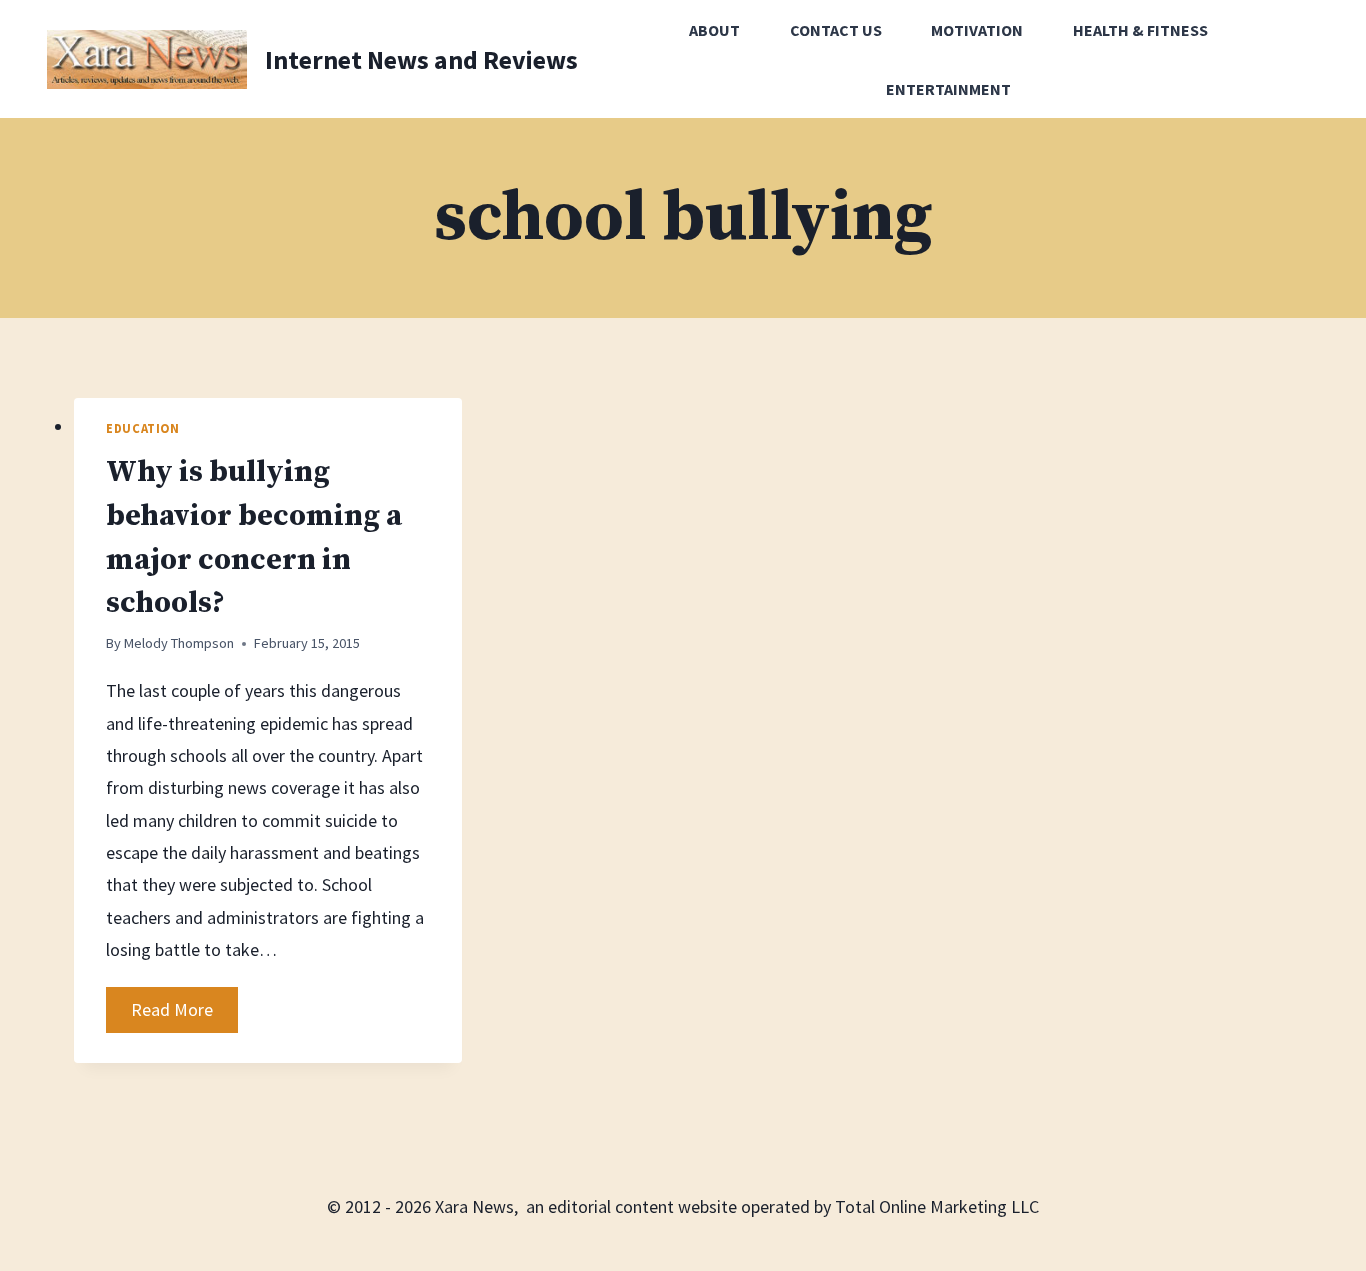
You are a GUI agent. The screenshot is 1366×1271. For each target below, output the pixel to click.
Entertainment (948, 89)
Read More (184, 1015)
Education (143, 428)
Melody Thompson (179, 643)
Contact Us (836, 30)
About (714, 30)
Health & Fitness (1140, 30)
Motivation (977, 30)
